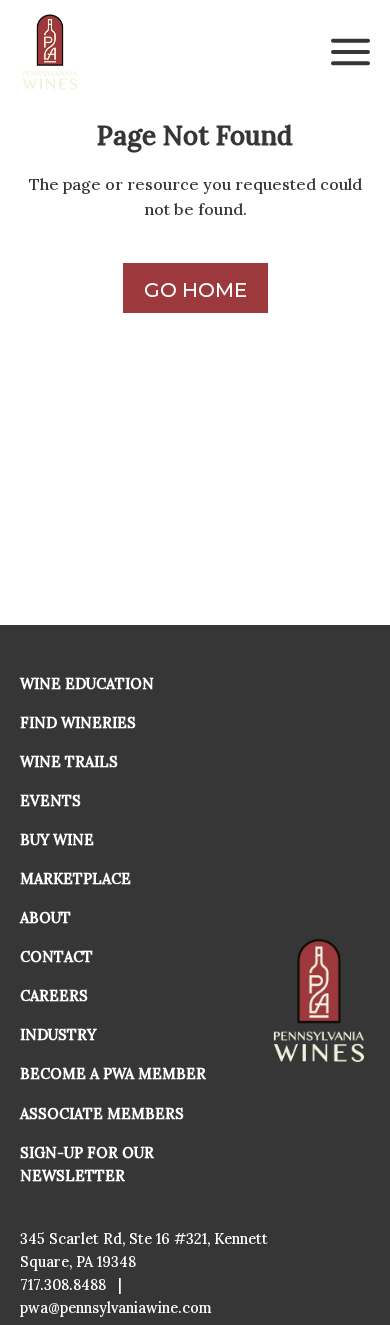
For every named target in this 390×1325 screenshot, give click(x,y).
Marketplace (75, 879)
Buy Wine (57, 840)
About (45, 918)
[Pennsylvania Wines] (51, 52)
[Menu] (350, 52)
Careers (54, 996)
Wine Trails (69, 762)
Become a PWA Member (113, 1074)
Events (50, 801)
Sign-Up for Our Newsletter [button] (87, 1164)
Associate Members (102, 1114)
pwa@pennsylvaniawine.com (116, 1308)
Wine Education (87, 684)
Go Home (195, 290)
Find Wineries (78, 723)
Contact (56, 957)
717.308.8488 (63, 1285)
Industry (58, 1035)
